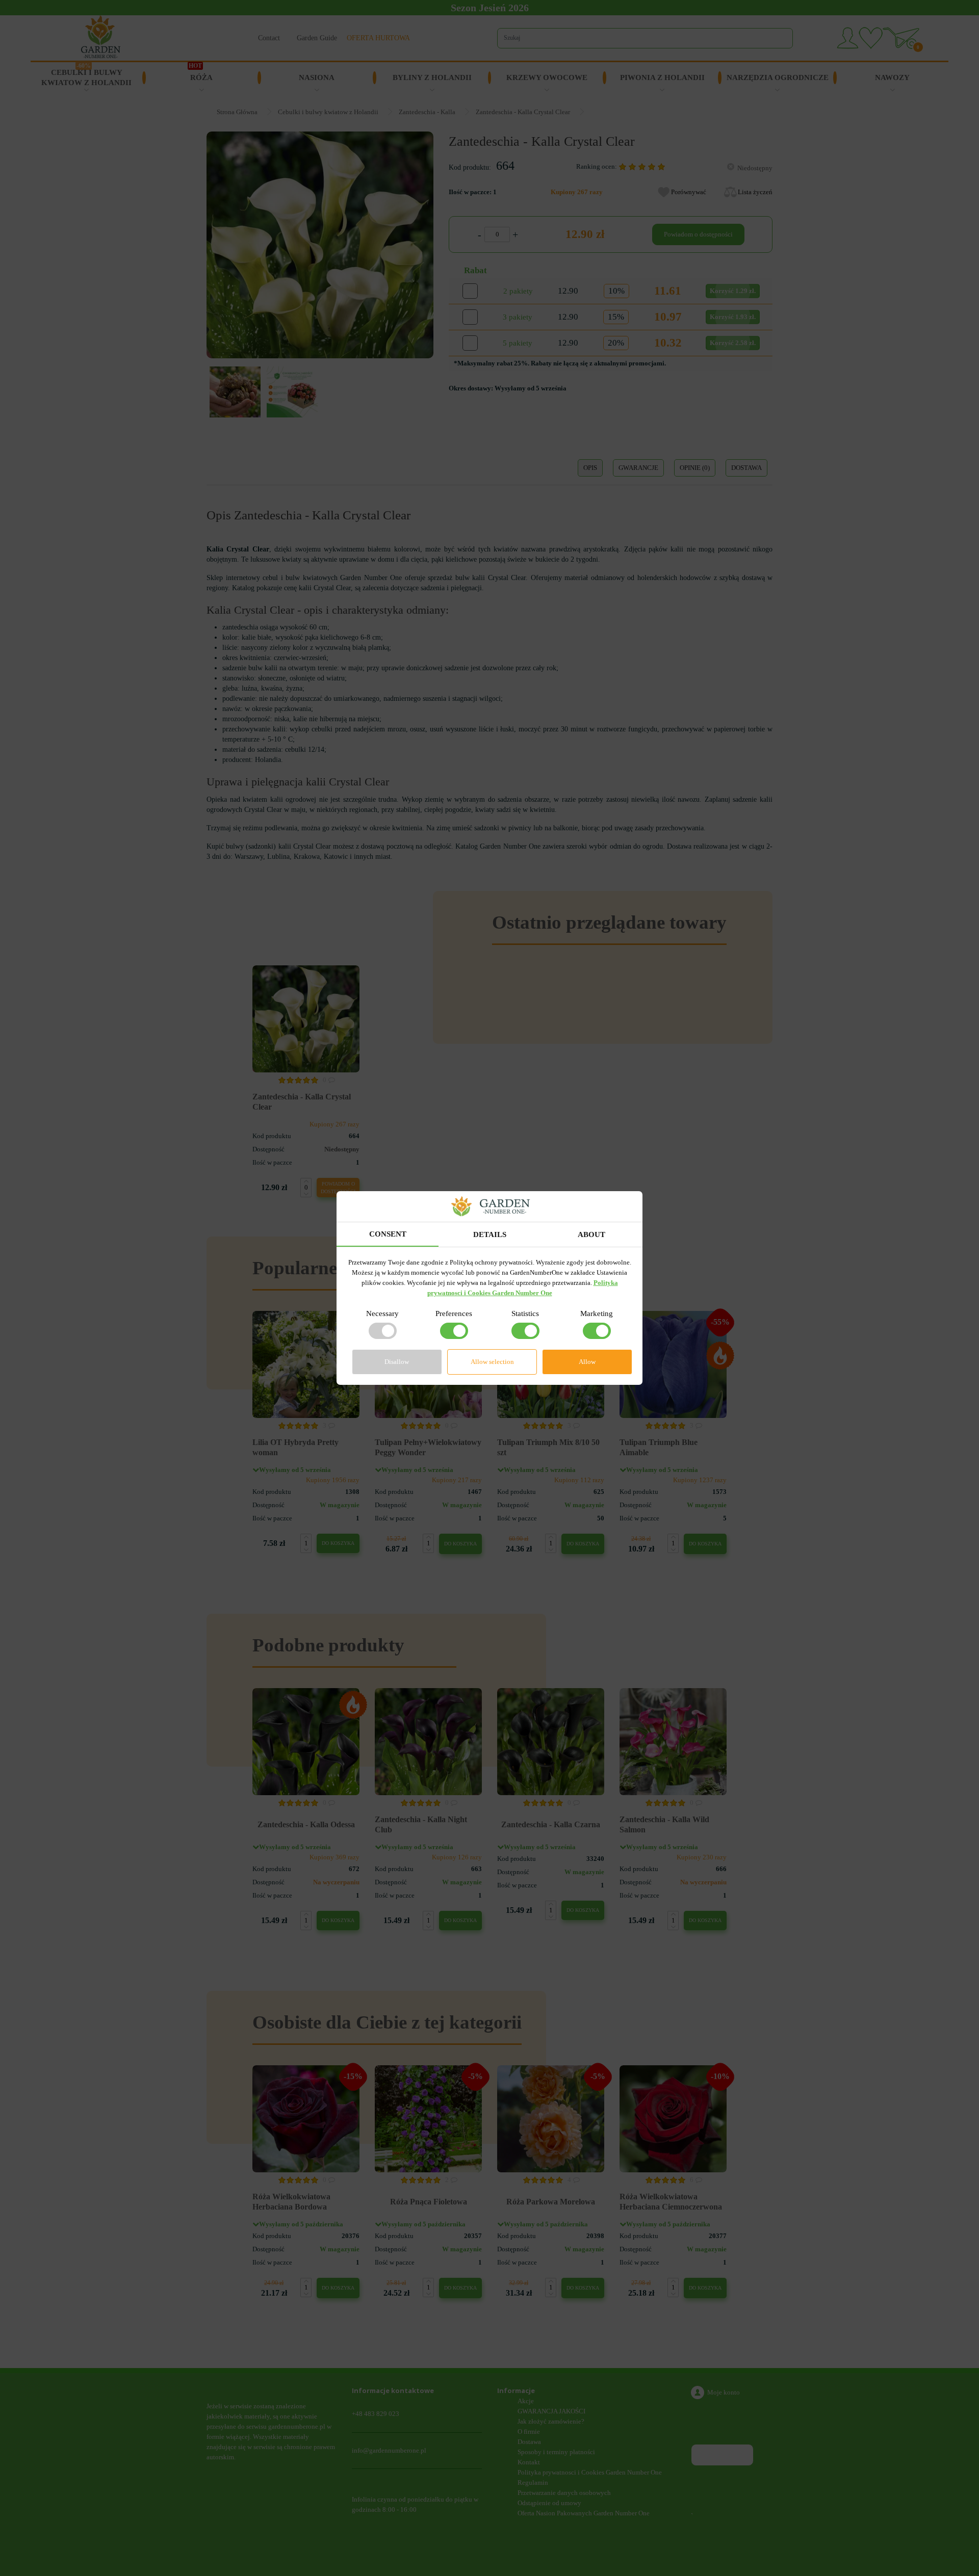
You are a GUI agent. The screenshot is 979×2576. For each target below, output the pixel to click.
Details (490, 1234)
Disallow (397, 1362)
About (591, 1234)
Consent (388, 1234)
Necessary (382, 1313)
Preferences (454, 1313)
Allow (587, 1362)
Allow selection (492, 1362)
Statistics (525, 1313)
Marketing (597, 1313)
